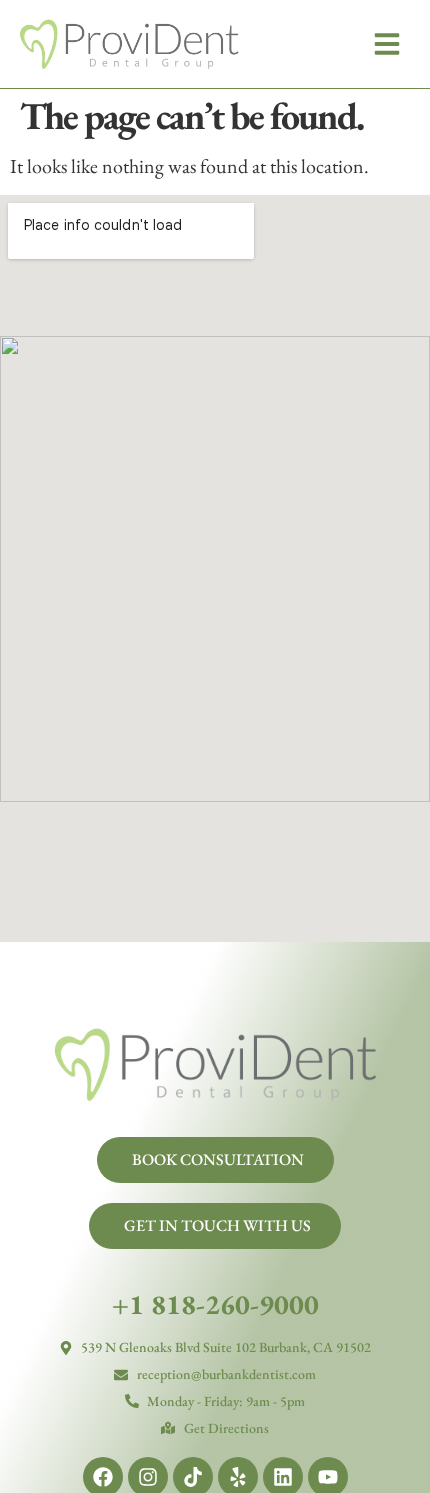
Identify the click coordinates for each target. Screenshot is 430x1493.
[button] (387, 44)
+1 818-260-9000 (215, 1304)
